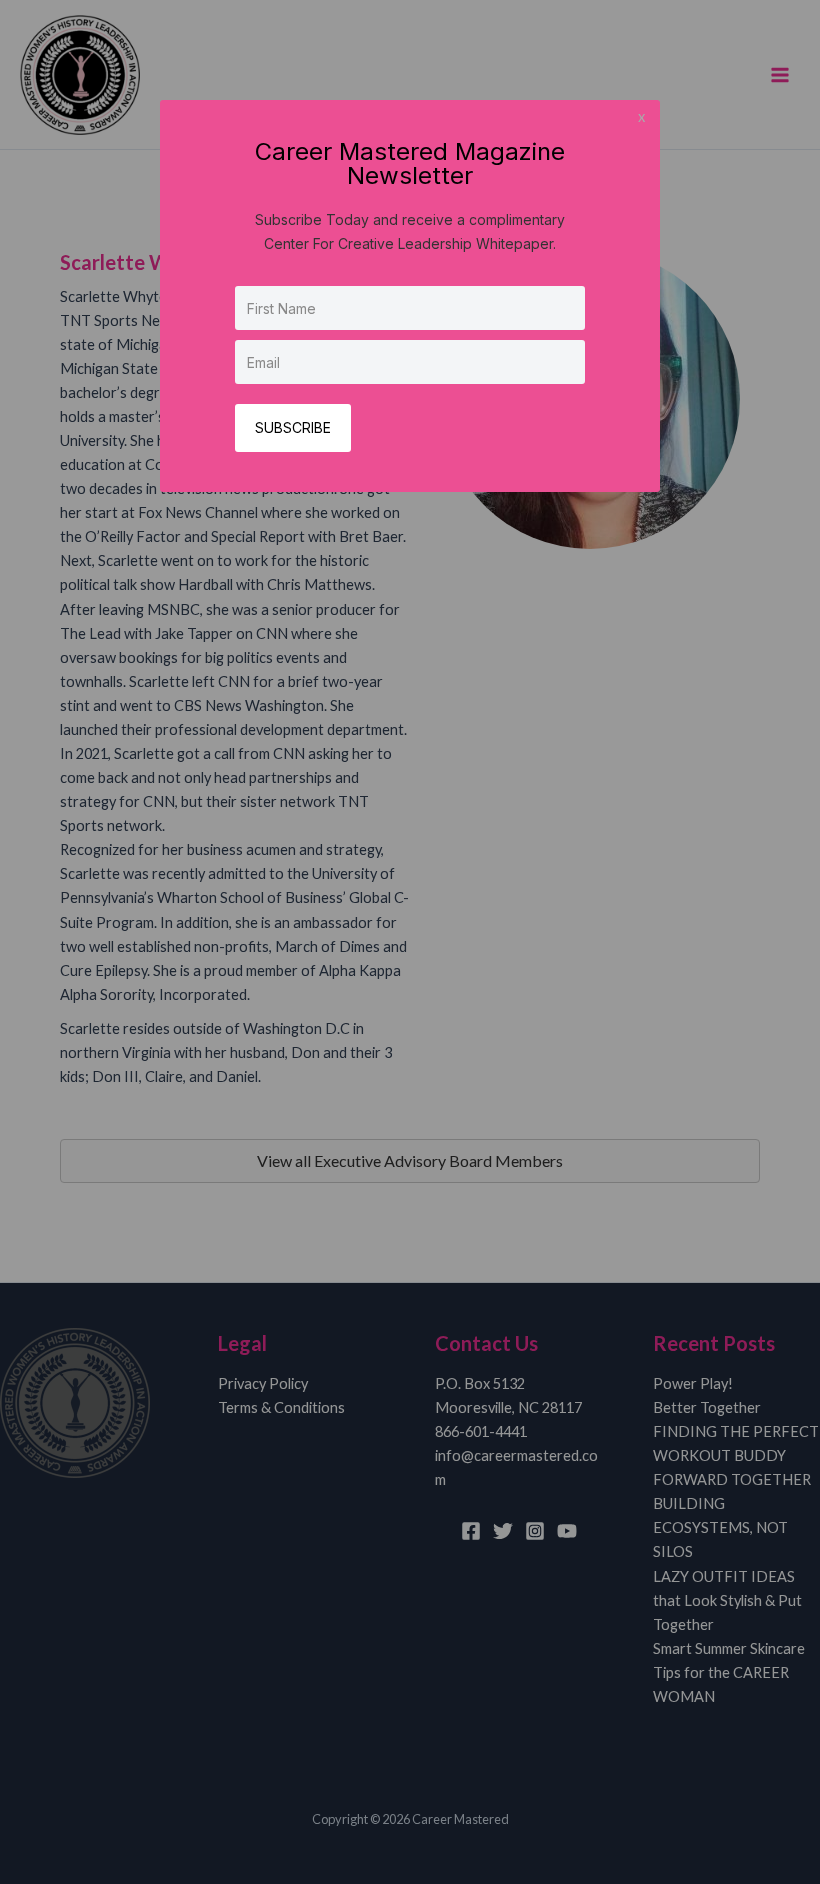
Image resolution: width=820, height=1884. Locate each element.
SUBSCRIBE (293, 427)
